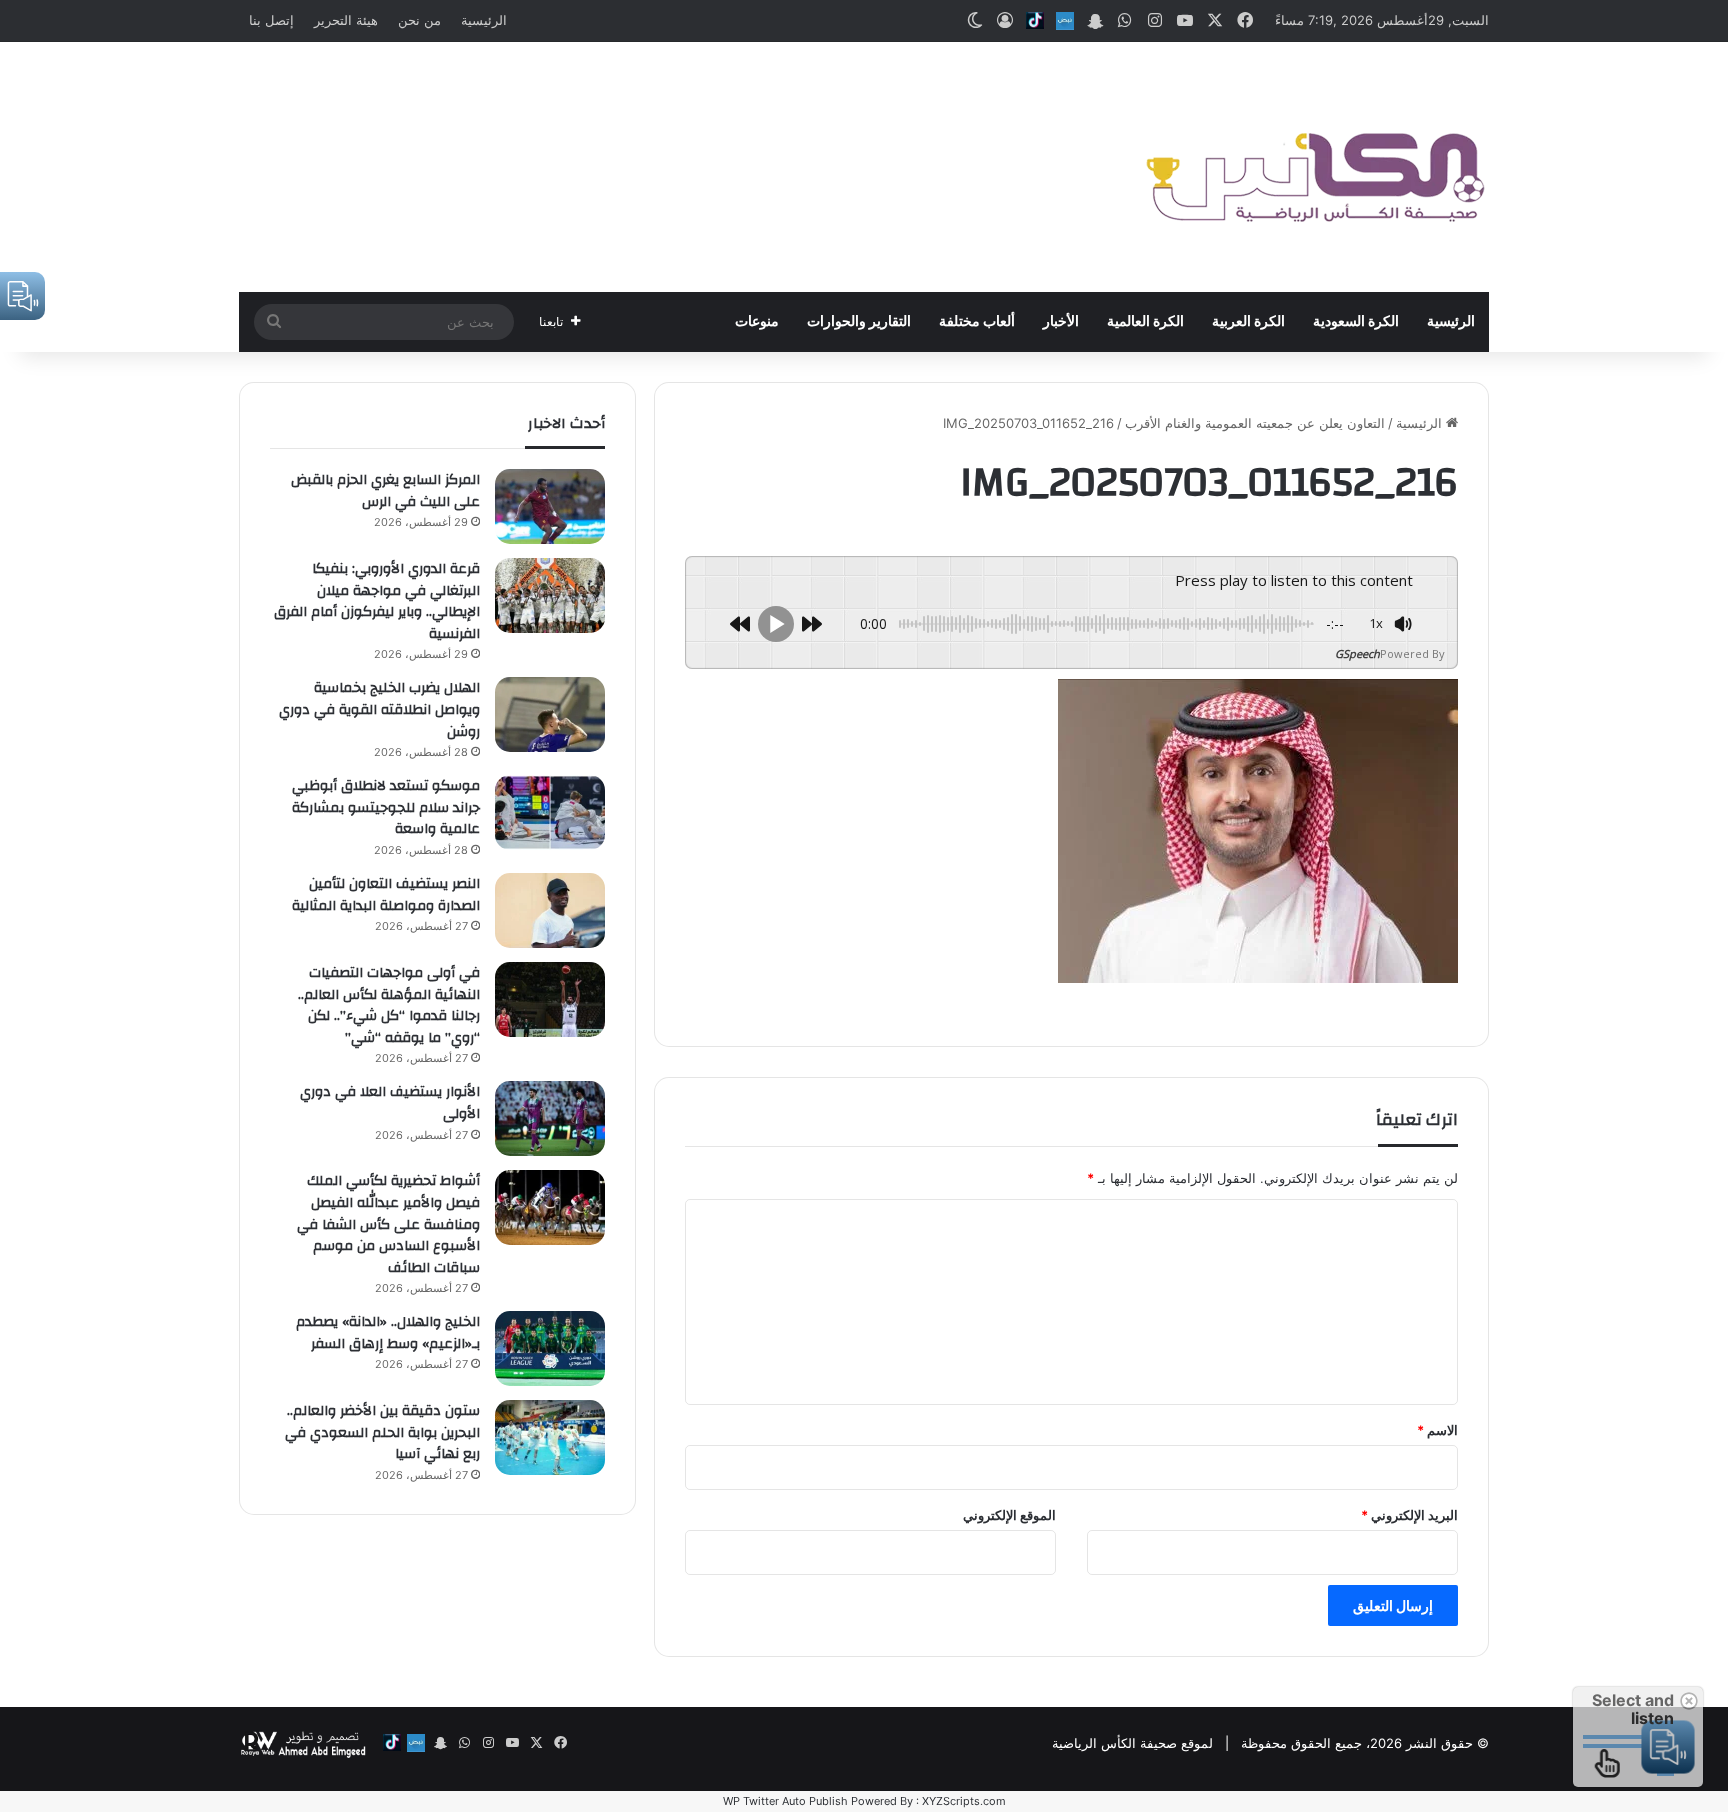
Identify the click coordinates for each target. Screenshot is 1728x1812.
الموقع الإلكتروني (1009, 1515)
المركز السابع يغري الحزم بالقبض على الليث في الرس (385, 491)
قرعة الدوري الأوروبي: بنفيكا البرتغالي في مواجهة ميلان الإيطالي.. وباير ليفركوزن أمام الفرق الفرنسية (377, 601)
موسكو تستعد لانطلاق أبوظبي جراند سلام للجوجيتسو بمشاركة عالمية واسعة (386, 807)
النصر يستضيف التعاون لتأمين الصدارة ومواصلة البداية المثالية (386, 895)
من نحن (419, 20)
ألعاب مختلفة (977, 322)
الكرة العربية (1248, 322)
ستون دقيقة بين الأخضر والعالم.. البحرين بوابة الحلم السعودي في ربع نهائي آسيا (382, 1432)
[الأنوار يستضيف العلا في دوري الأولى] (550, 1118)
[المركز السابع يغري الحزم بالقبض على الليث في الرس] (550, 506)
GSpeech (1357, 653)
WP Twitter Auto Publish (785, 1801)
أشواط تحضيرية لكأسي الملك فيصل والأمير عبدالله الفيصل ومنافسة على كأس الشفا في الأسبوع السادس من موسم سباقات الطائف (388, 1224)
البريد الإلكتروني (1409, 1515)
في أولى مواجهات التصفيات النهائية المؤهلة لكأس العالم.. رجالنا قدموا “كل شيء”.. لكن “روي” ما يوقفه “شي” (389, 1005)
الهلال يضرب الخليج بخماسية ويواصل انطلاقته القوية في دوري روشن (379, 709)
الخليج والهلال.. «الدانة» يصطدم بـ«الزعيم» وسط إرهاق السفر (388, 1333)
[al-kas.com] (1314, 167)
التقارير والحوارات (859, 322)
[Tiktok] (1035, 21)
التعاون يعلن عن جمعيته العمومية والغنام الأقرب (1255, 423)
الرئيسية (484, 20)
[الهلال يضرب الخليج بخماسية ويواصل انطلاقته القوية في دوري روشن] (550, 714)
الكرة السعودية (1356, 322)
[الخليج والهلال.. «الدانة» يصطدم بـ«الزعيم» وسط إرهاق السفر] (550, 1348)
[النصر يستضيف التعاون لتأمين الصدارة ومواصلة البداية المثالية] (550, 910)
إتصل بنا (271, 20)
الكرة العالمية (1145, 322)
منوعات (757, 322)
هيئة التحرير (346, 20)
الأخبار (1061, 322)
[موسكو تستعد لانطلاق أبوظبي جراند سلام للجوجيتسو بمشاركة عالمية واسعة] (550, 812)
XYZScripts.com (964, 1801)
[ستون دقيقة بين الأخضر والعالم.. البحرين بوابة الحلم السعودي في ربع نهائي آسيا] (550, 1437)
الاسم (1437, 1430)
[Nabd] (1065, 21)
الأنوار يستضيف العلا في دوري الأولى (390, 1103)
